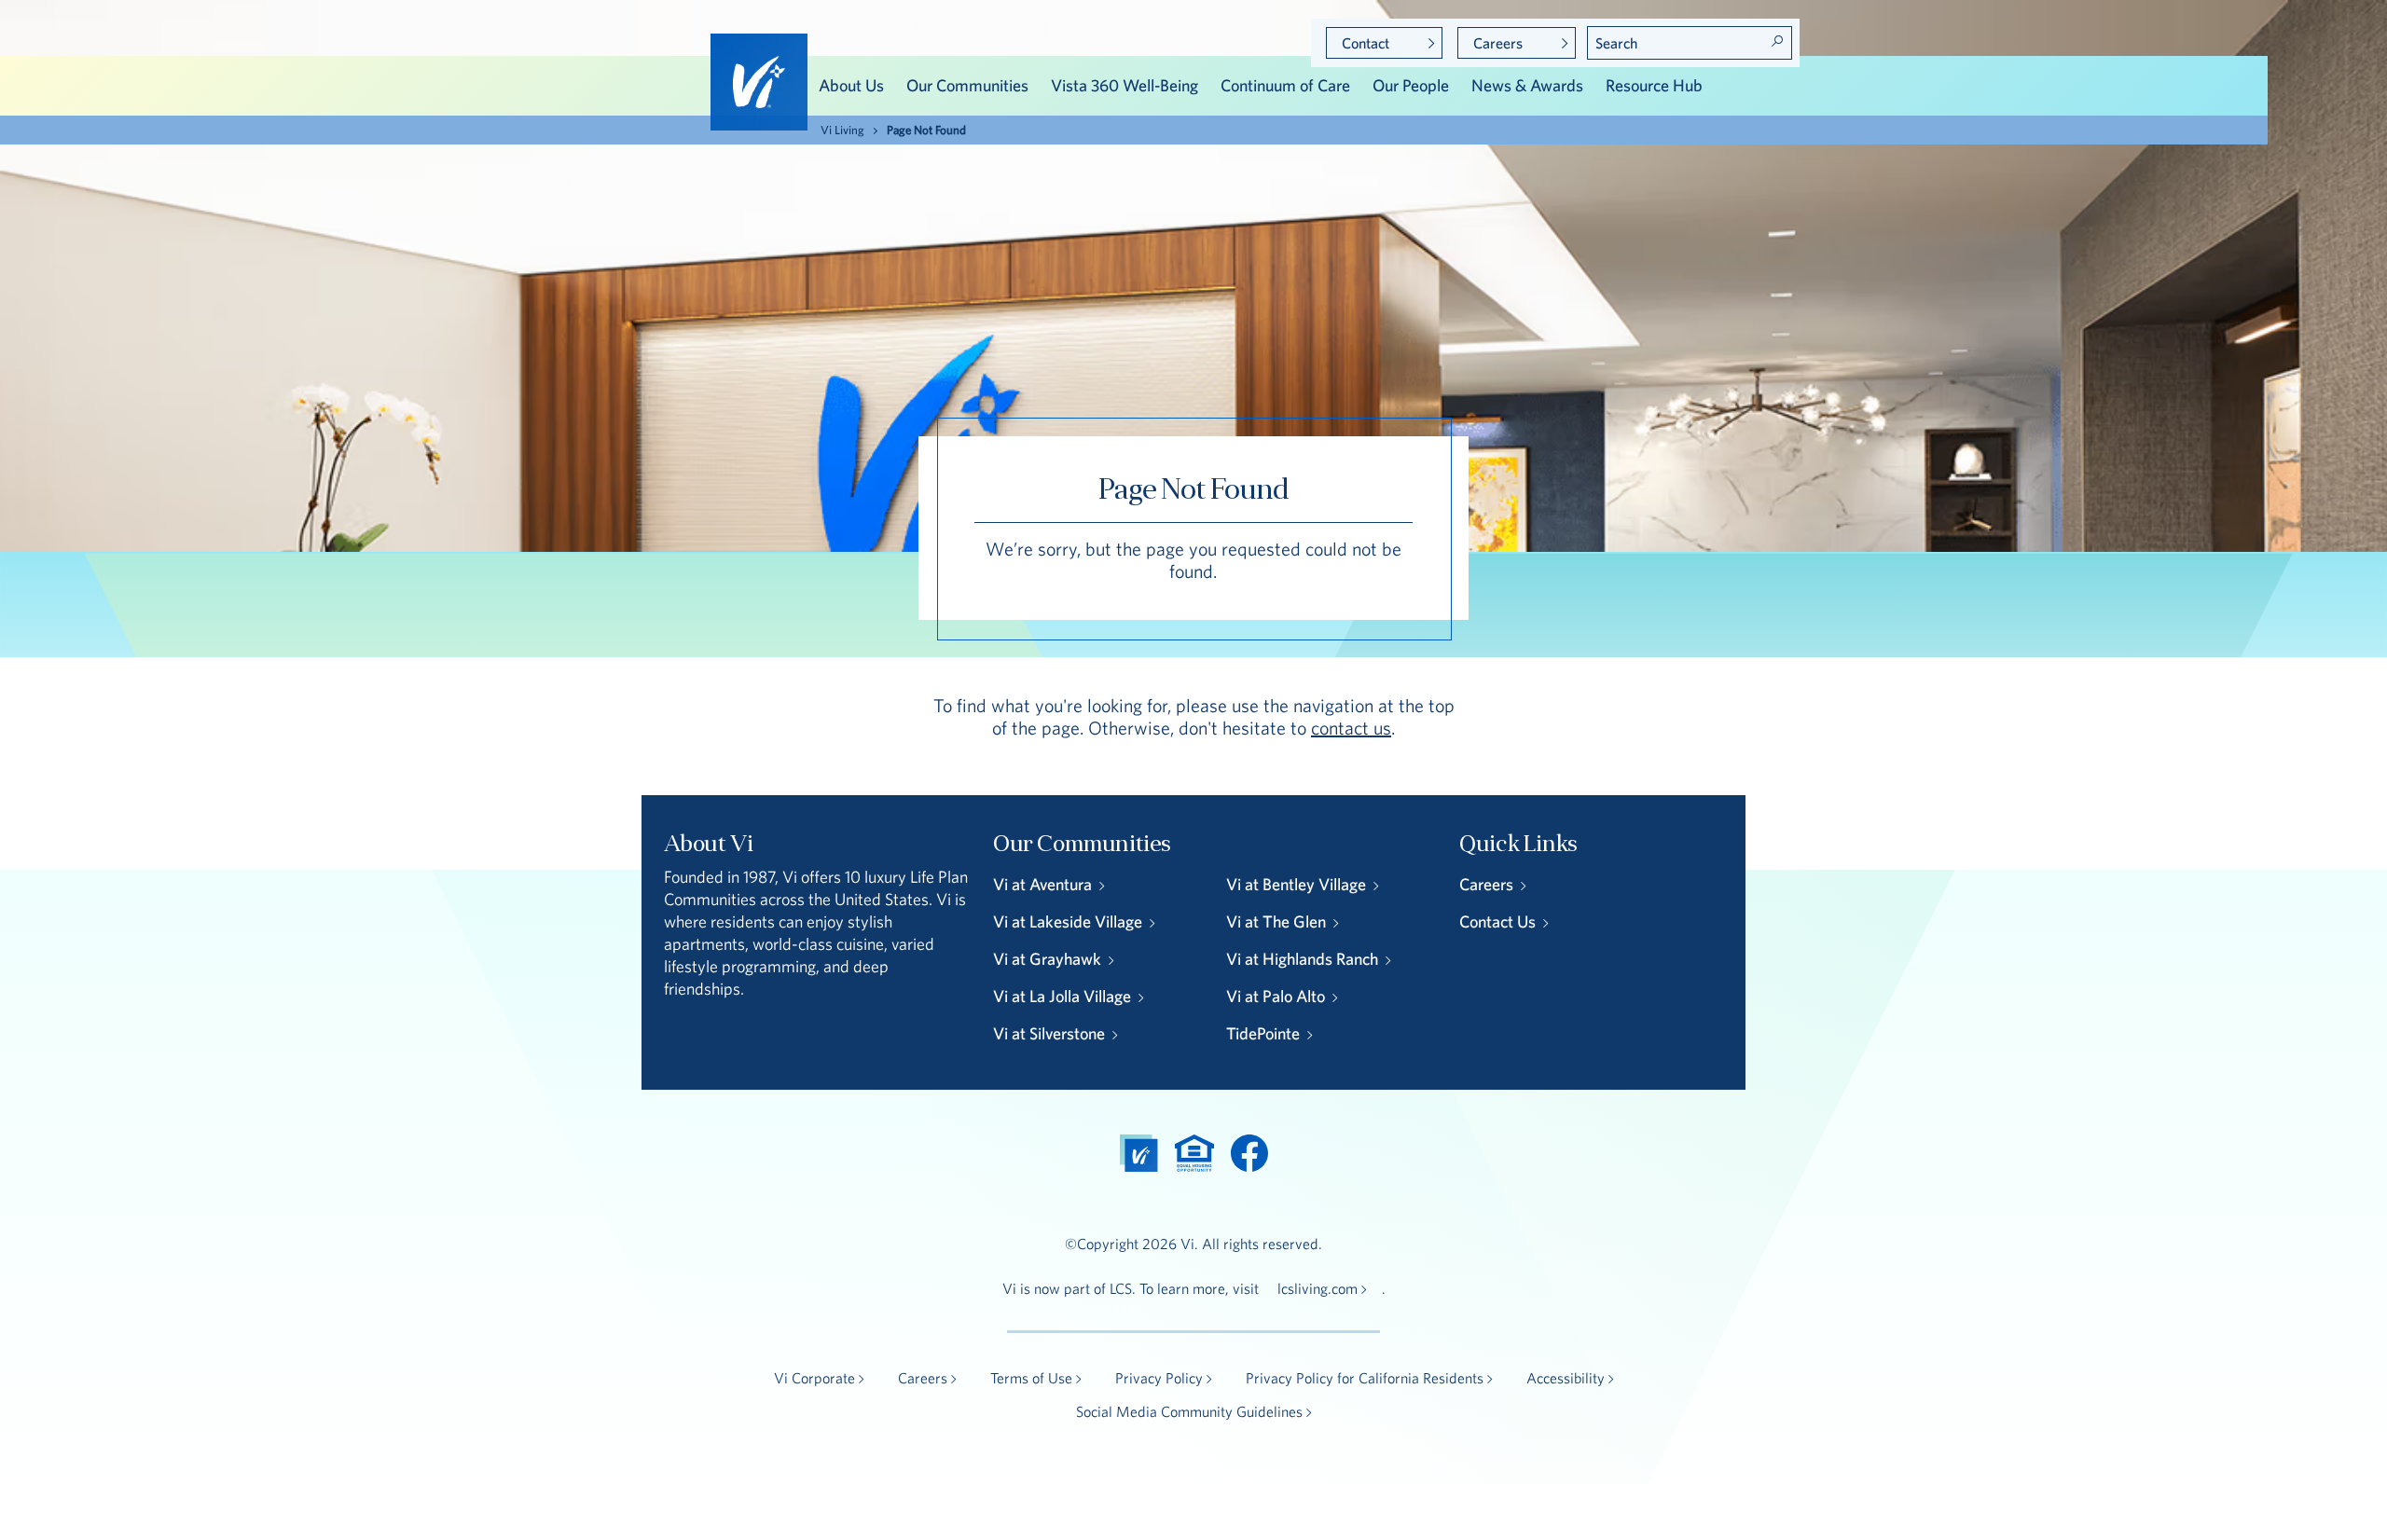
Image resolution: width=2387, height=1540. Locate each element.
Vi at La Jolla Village (1062, 996)
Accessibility (1566, 1378)
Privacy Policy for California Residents (1365, 1378)
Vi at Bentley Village (1296, 884)
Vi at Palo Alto (1276, 996)
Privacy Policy (1159, 1378)
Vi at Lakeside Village (1068, 921)
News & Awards (1527, 85)
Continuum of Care (1285, 85)
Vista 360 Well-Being (1125, 85)
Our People (1411, 85)
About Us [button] (851, 85)
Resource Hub (1654, 85)
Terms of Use (1031, 1378)
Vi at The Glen (1276, 921)
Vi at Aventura (1042, 884)
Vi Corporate (814, 1378)
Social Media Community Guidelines (1189, 1411)
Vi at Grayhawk (1047, 959)
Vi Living (842, 130)
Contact (1366, 43)
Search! (1777, 41)
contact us (1351, 728)
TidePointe (1263, 1033)
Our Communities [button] (967, 85)
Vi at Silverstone (1049, 1033)
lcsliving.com (1318, 1288)
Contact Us (1497, 921)
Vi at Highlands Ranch (1302, 959)
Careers (1498, 43)
